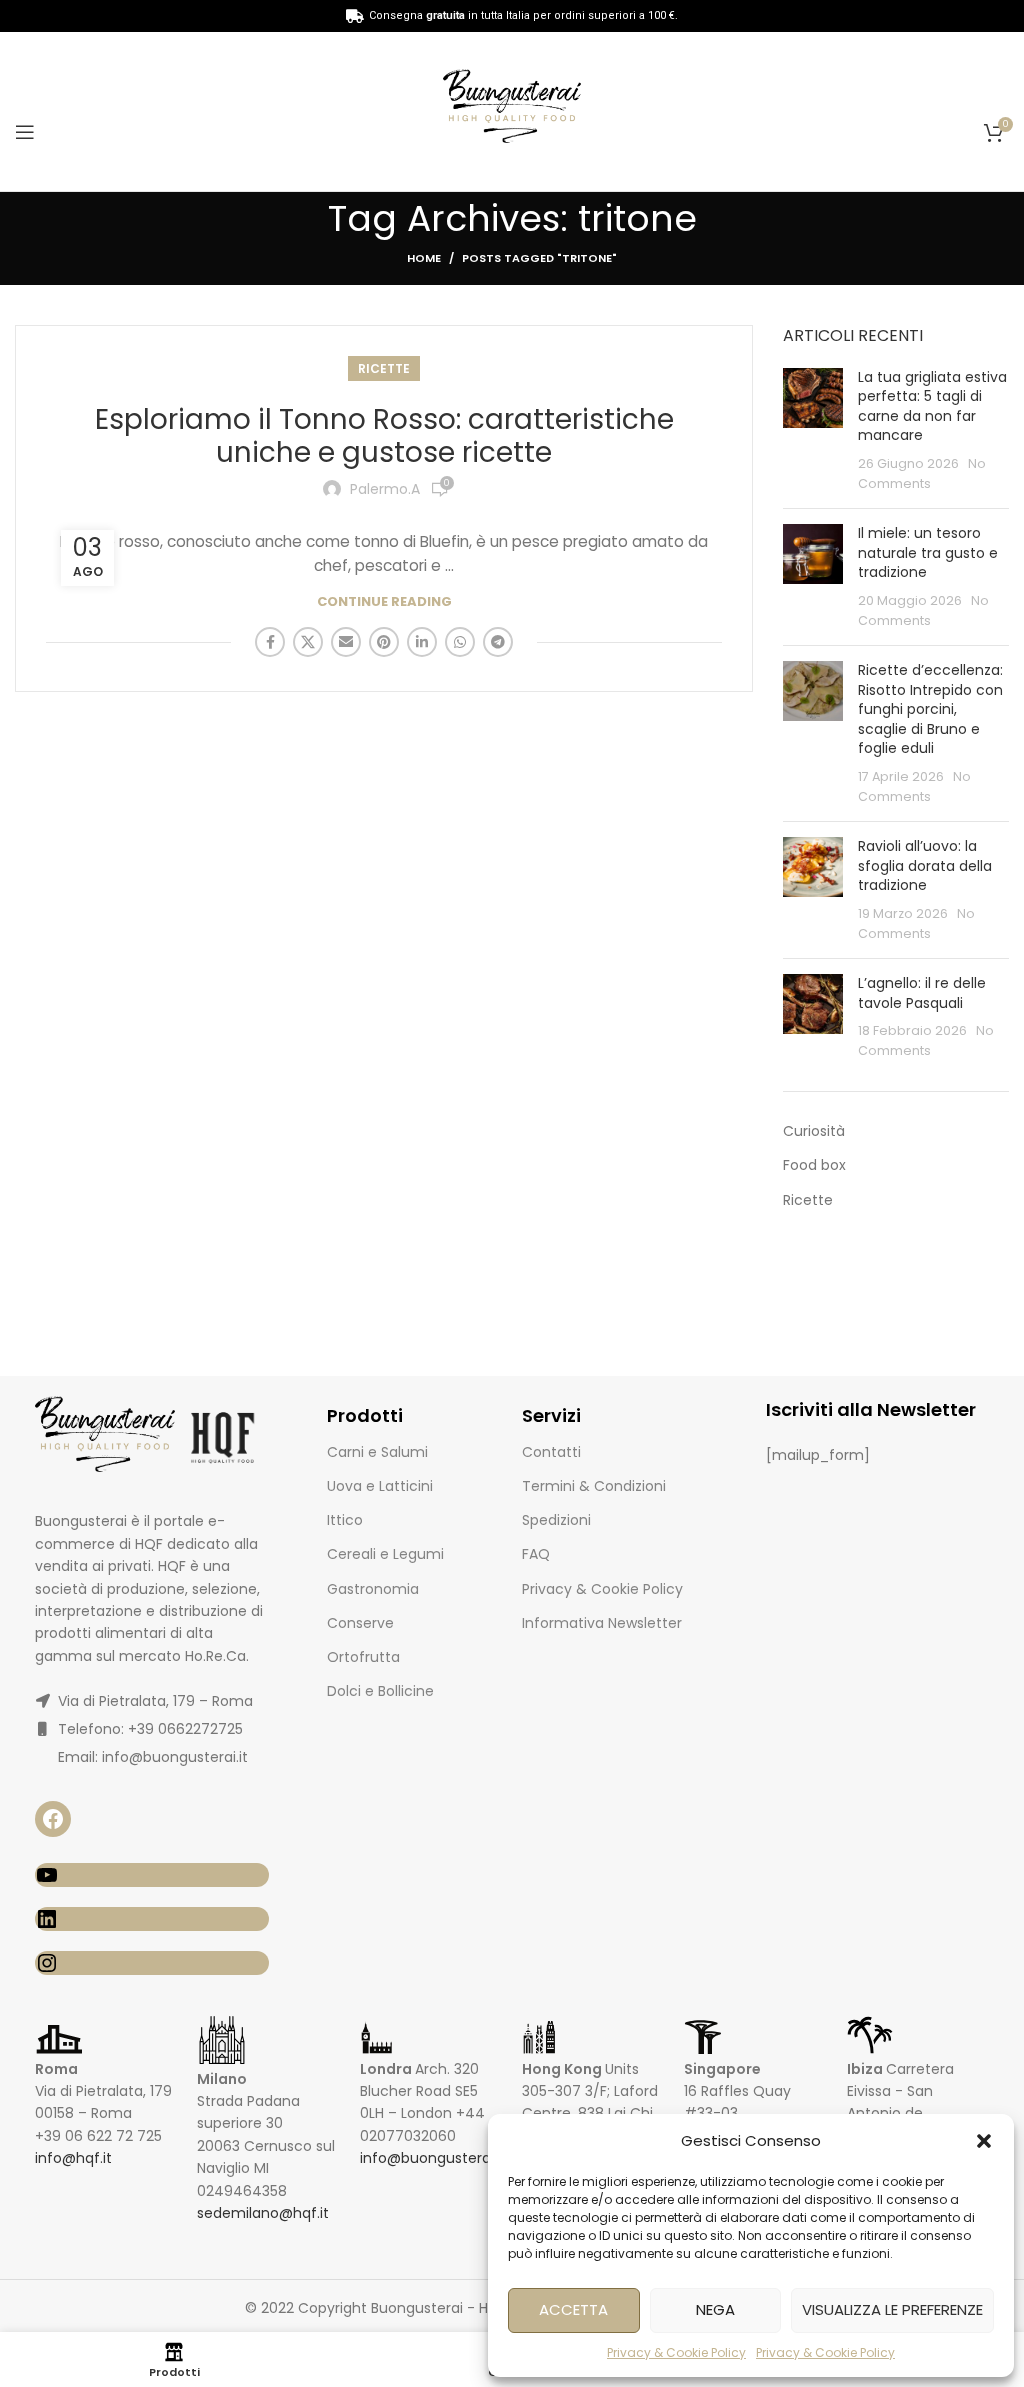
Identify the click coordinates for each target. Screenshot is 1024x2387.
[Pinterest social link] (384, 642)
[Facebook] (53, 1819)
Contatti (551, 1452)
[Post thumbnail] (813, 431)
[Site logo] (512, 110)
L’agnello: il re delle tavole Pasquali (922, 993)
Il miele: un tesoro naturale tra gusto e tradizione (928, 552)
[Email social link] (346, 642)
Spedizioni (556, 1520)
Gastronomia (373, 1589)
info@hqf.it (73, 2158)
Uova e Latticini (380, 1486)
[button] (984, 2141)
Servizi (551, 1415)
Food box (814, 1165)
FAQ (536, 1554)
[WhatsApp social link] (460, 642)
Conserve (360, 1623)
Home (424, 258)
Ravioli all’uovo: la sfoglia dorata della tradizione (925, 865)
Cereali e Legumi (385, 1554)
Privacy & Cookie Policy (676, 2352)
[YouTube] (152, 1875)
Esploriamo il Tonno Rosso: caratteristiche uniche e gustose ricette (384, 436)
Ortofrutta (363, 1657)
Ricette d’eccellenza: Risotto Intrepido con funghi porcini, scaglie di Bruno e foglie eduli (930, 709)
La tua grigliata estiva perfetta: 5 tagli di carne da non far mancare (932, 406)
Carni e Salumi (377, 1452)
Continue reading (384, 601)
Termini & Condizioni (594, 1486)
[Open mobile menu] (25, 132)
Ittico (345, 1520)
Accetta (573, 2309)
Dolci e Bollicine (380, 1691)
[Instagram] (152, 1963)
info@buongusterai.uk (436, 2158)
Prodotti (365, 1415)
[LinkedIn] (152, 1919)
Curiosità (814, 1131)
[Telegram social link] (498, 642)
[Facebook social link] (270, 642)
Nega (715, 2309)
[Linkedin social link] (422, 642)
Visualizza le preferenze (892, 2309)
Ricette (384, 368)
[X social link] (308, 642)
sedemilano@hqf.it (263, 2213)
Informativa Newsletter (602, 1623)
